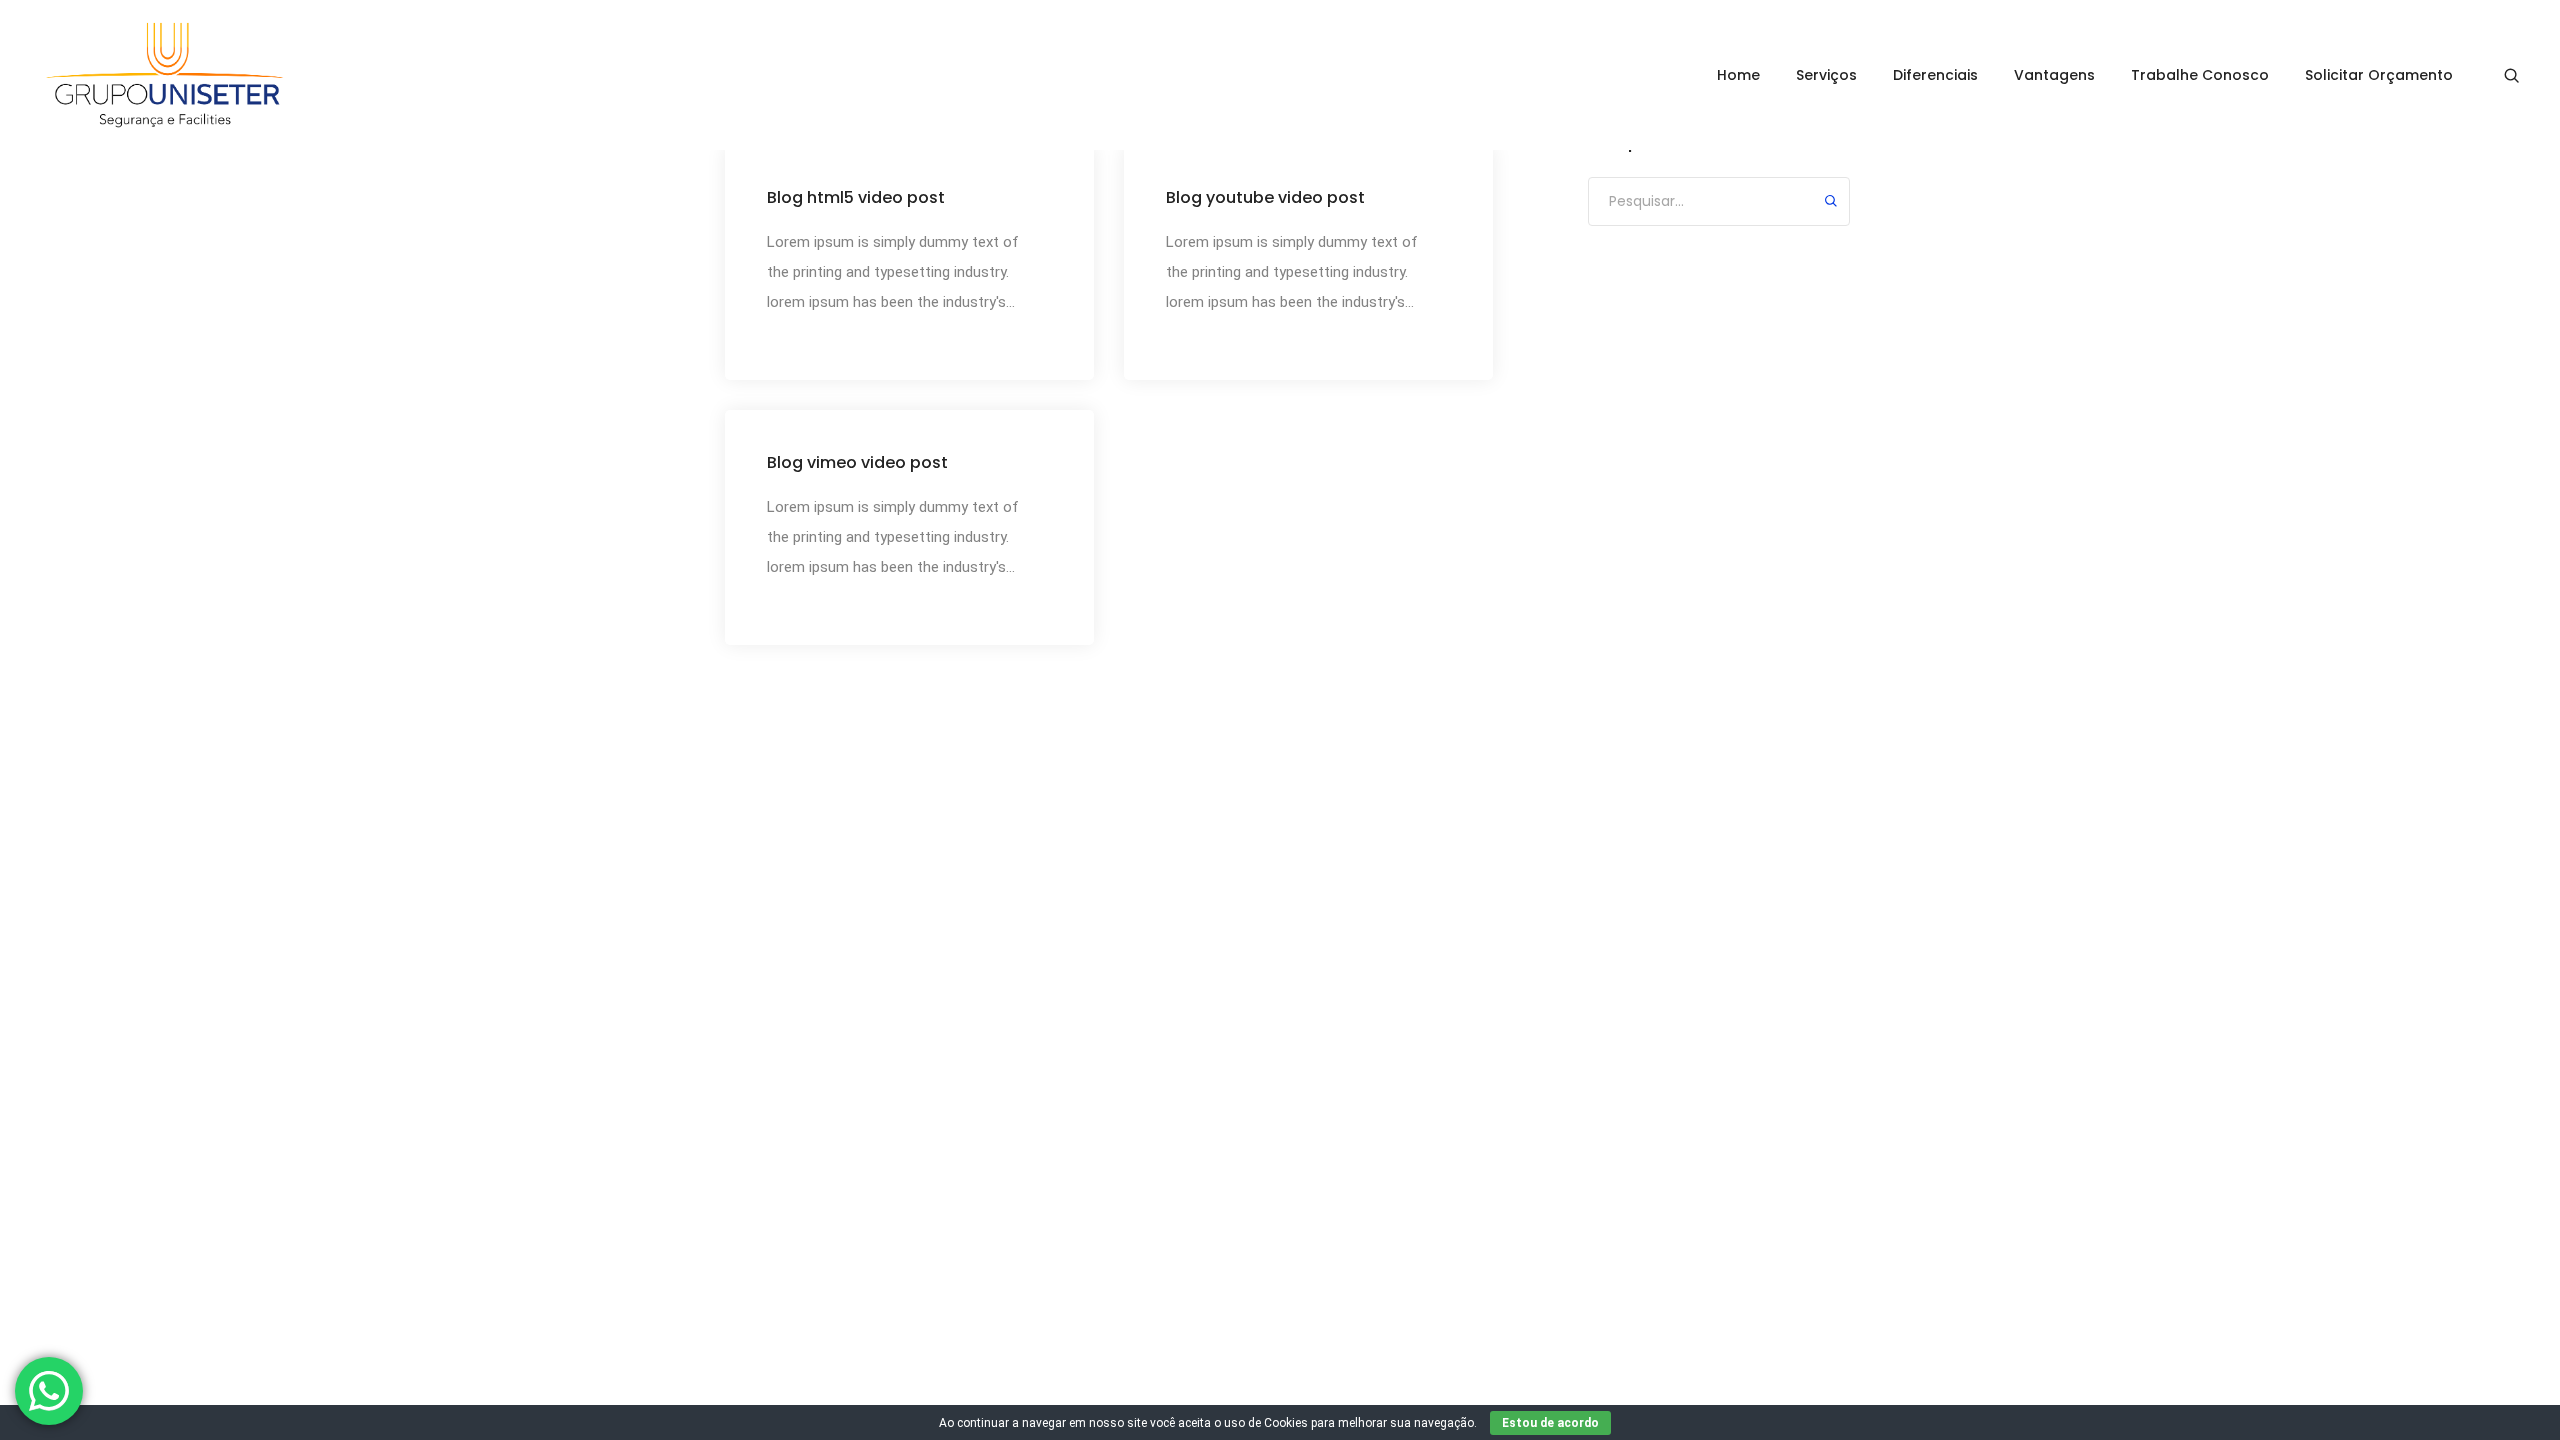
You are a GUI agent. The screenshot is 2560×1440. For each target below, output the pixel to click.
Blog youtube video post (1265, 197)
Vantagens (2054, 75)
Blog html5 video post (856, 197)
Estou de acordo (1550, 1423)
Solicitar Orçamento (2379, 75)
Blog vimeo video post (857, 462)
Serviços (1826, 75)
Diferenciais (1935, 75)
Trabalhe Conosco (2200, 75)
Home (1738, 75)
